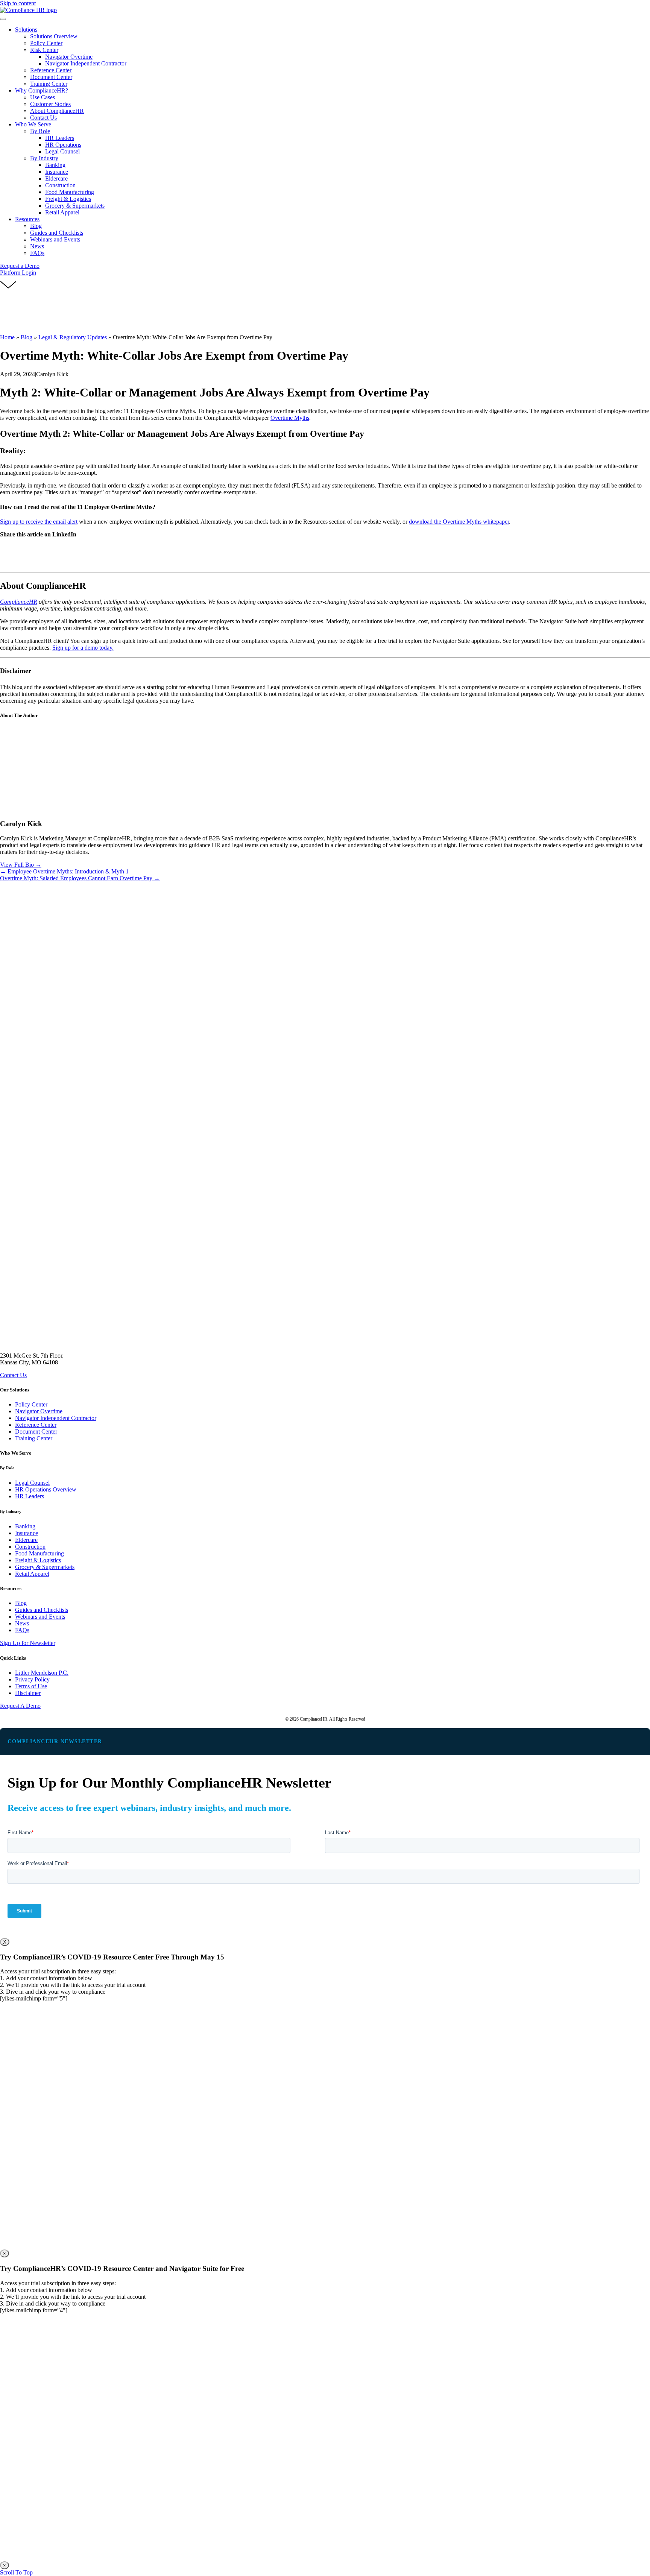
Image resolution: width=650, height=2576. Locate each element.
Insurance (27, 1533)
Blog (27, 337)
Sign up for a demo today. (83, 648)
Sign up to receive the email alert (39, 522)
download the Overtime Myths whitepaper (459, 522)
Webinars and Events (40, 1617)
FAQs (22, 1630)
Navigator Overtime (39, 1411)
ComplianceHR (19, 602)
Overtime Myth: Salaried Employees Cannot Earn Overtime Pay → (80, 878)
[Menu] (3, 19)
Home (7, 337)
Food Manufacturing (39, 1553)
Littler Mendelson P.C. (42, 1673)
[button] (20, 266)
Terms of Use (31, 1686)
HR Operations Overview (46, 1489)
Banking (25, 1526)
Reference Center (36, 1425)
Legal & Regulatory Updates (73, 337)
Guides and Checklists (42, 1610)
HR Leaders (30, 1496)
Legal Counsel (32, 1483)
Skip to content (18, 3)
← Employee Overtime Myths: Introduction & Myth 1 (64, 871)
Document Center (36, 1432)
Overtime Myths (290, 418)
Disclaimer (28, 1693)
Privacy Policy (32, 1679)
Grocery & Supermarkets (45, 1567)
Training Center (34, 1438)
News (22, 1623)
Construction (30, 1547)
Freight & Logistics (38, 1560)
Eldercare (26, 1540)
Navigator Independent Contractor (56, 1418)
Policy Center (31, 1404)
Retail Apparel (32, 1574)
